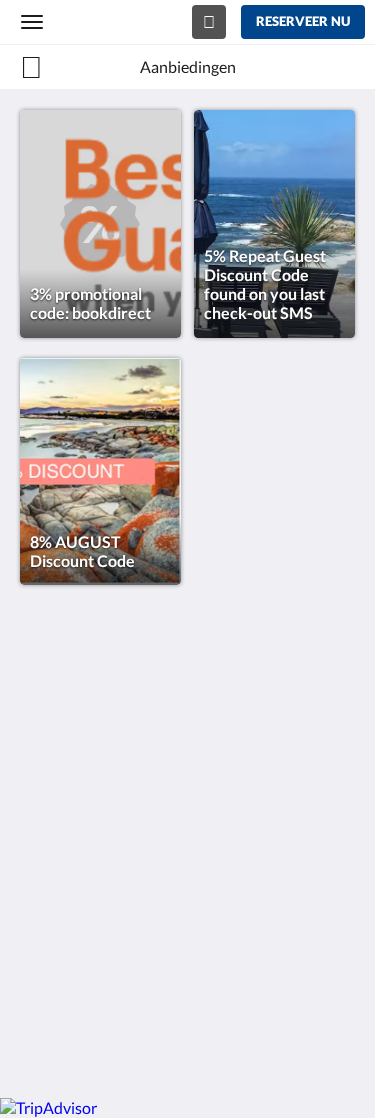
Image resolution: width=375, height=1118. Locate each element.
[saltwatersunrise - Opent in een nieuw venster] (95, 904)
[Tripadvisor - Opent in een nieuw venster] (150, 904)
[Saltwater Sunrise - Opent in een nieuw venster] (40, 904)
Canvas (130, 1043)
